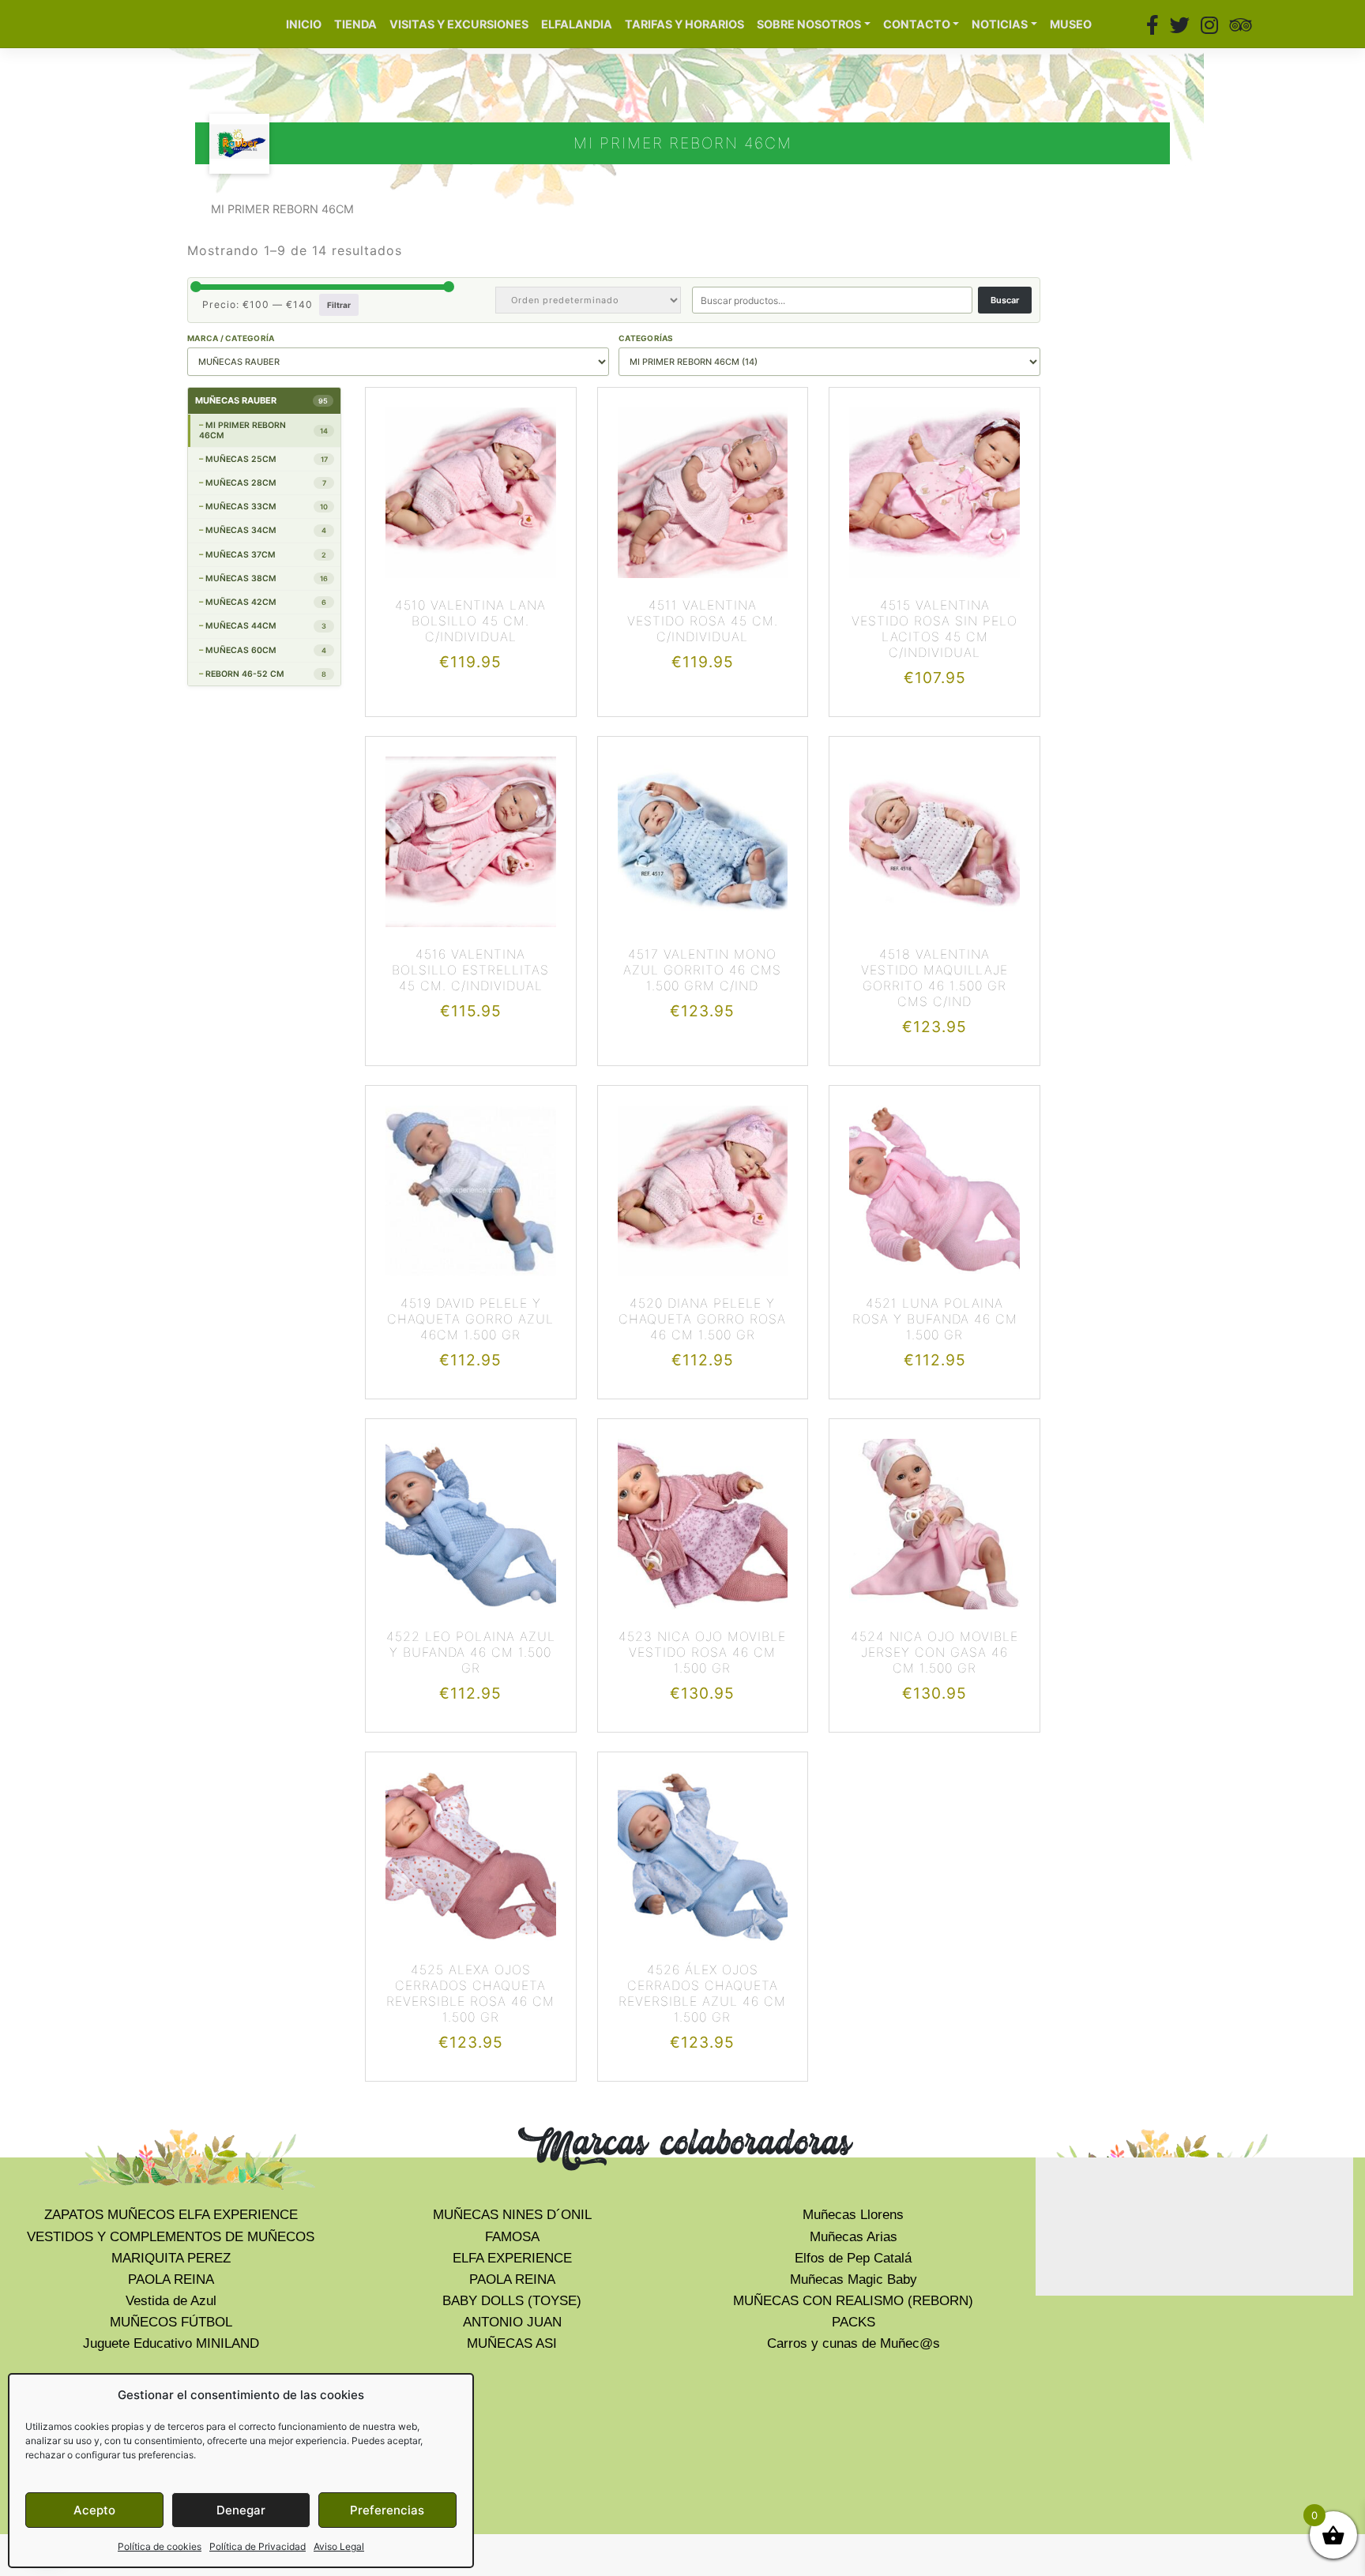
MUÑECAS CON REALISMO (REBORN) (853, 2301)
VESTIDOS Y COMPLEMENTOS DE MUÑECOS (171, 2237)
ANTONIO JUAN (512, 2322)
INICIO (304, 24)
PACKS (854, 2322)
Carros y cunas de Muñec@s (854, 2343)
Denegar (241, 2510)
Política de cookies (160, 2546)
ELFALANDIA (577, 24)
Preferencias (387, 2510)
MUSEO (1071, 24)
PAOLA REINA (171, 2279)
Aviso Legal (339, 2546)
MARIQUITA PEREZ (171, 2258)
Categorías (646, 338)
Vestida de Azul (171, 2301)
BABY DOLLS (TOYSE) (512, 2301)
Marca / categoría (231, 338)
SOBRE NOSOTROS (809, 24)
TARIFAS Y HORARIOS (684, 24)
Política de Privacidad (258, 2546)
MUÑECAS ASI (512, 2343)
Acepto (94, 2510)
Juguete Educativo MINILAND (171, 2343)
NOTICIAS (1000, 24)
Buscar (1005, 300)
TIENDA (355, 24)
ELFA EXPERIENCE (512, 2258)
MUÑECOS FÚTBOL (171, 2322)
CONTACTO (917, 24)
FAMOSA (512, 2237)
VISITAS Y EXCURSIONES (459, 24)
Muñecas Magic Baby (854, 2279)
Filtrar (339, 305)
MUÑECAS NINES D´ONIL (512, 2215)
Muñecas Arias (854, 2237)
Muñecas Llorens (853, 2215)
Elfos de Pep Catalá (853, 2258)
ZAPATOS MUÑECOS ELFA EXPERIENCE (171, 2215)
